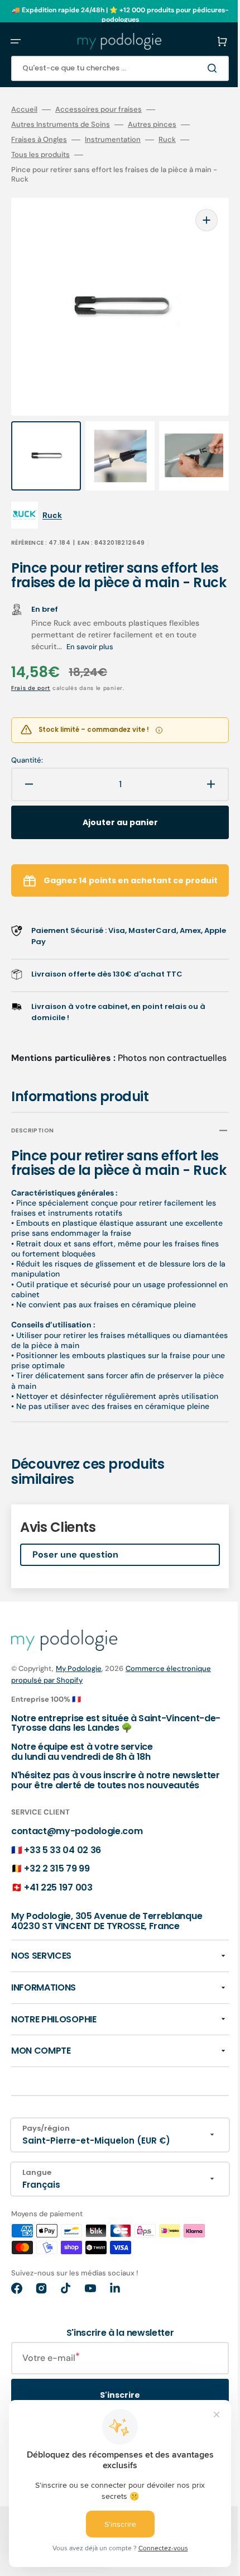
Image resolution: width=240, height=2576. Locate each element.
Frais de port (31, 680)
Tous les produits (40, 155)
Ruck (167, 140)
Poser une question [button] (75, 1589)
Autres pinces (152, 125)
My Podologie (79, 1703)
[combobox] (112, 68)
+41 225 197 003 (58, 1932)
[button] (16, 41)
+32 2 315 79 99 (57, 1913)
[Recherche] (198, 68)
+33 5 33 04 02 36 (63, 1895)
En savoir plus (90, 639)
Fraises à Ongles (39, 140)
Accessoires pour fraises (99, 109)
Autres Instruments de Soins (61, 125)
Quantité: (27, 753)
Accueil (24, 109)
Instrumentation (113, 140)
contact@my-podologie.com (77, 1876)
